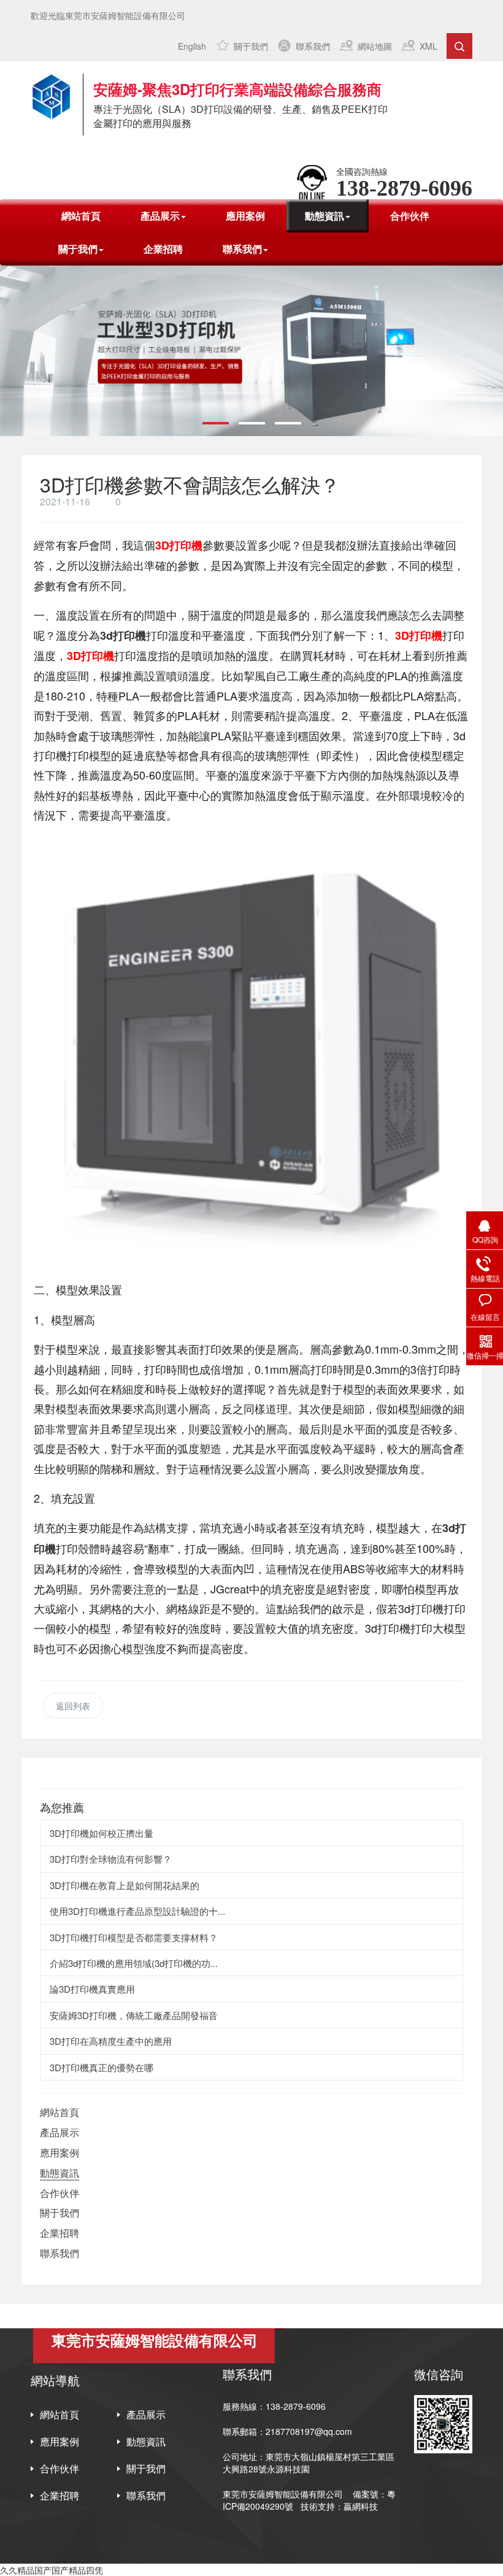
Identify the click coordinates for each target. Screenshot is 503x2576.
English (192, 46)
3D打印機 (179, 545)
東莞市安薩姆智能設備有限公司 (283, 2494)
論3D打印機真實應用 (92, 1989)
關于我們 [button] (78, 249)
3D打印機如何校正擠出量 (102, 1833)
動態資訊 (60, 2173)
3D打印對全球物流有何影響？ (111, 1859)
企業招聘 (163, 249)
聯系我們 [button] (242, 249)
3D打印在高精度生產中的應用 (111, 2041)
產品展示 (60, 2132)
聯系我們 (313, 46)
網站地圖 (375, 46)
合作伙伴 (410, 216)
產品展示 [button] (160, 216)
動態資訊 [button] (324, 216)
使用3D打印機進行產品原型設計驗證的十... (137, 1911)
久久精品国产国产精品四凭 (52, 2570)
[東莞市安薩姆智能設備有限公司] (51, 97)
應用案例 (245, 216)
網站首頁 (81, 216)
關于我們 (251, 46)
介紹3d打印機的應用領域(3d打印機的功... (134, 1963)
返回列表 (73, 1706)
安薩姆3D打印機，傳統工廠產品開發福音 (134, 2015)
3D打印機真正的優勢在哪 (102, 2067)
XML (428, 46)
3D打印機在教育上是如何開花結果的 (125, 1885)
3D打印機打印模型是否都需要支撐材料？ (134, 1937)
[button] (216, 423)
